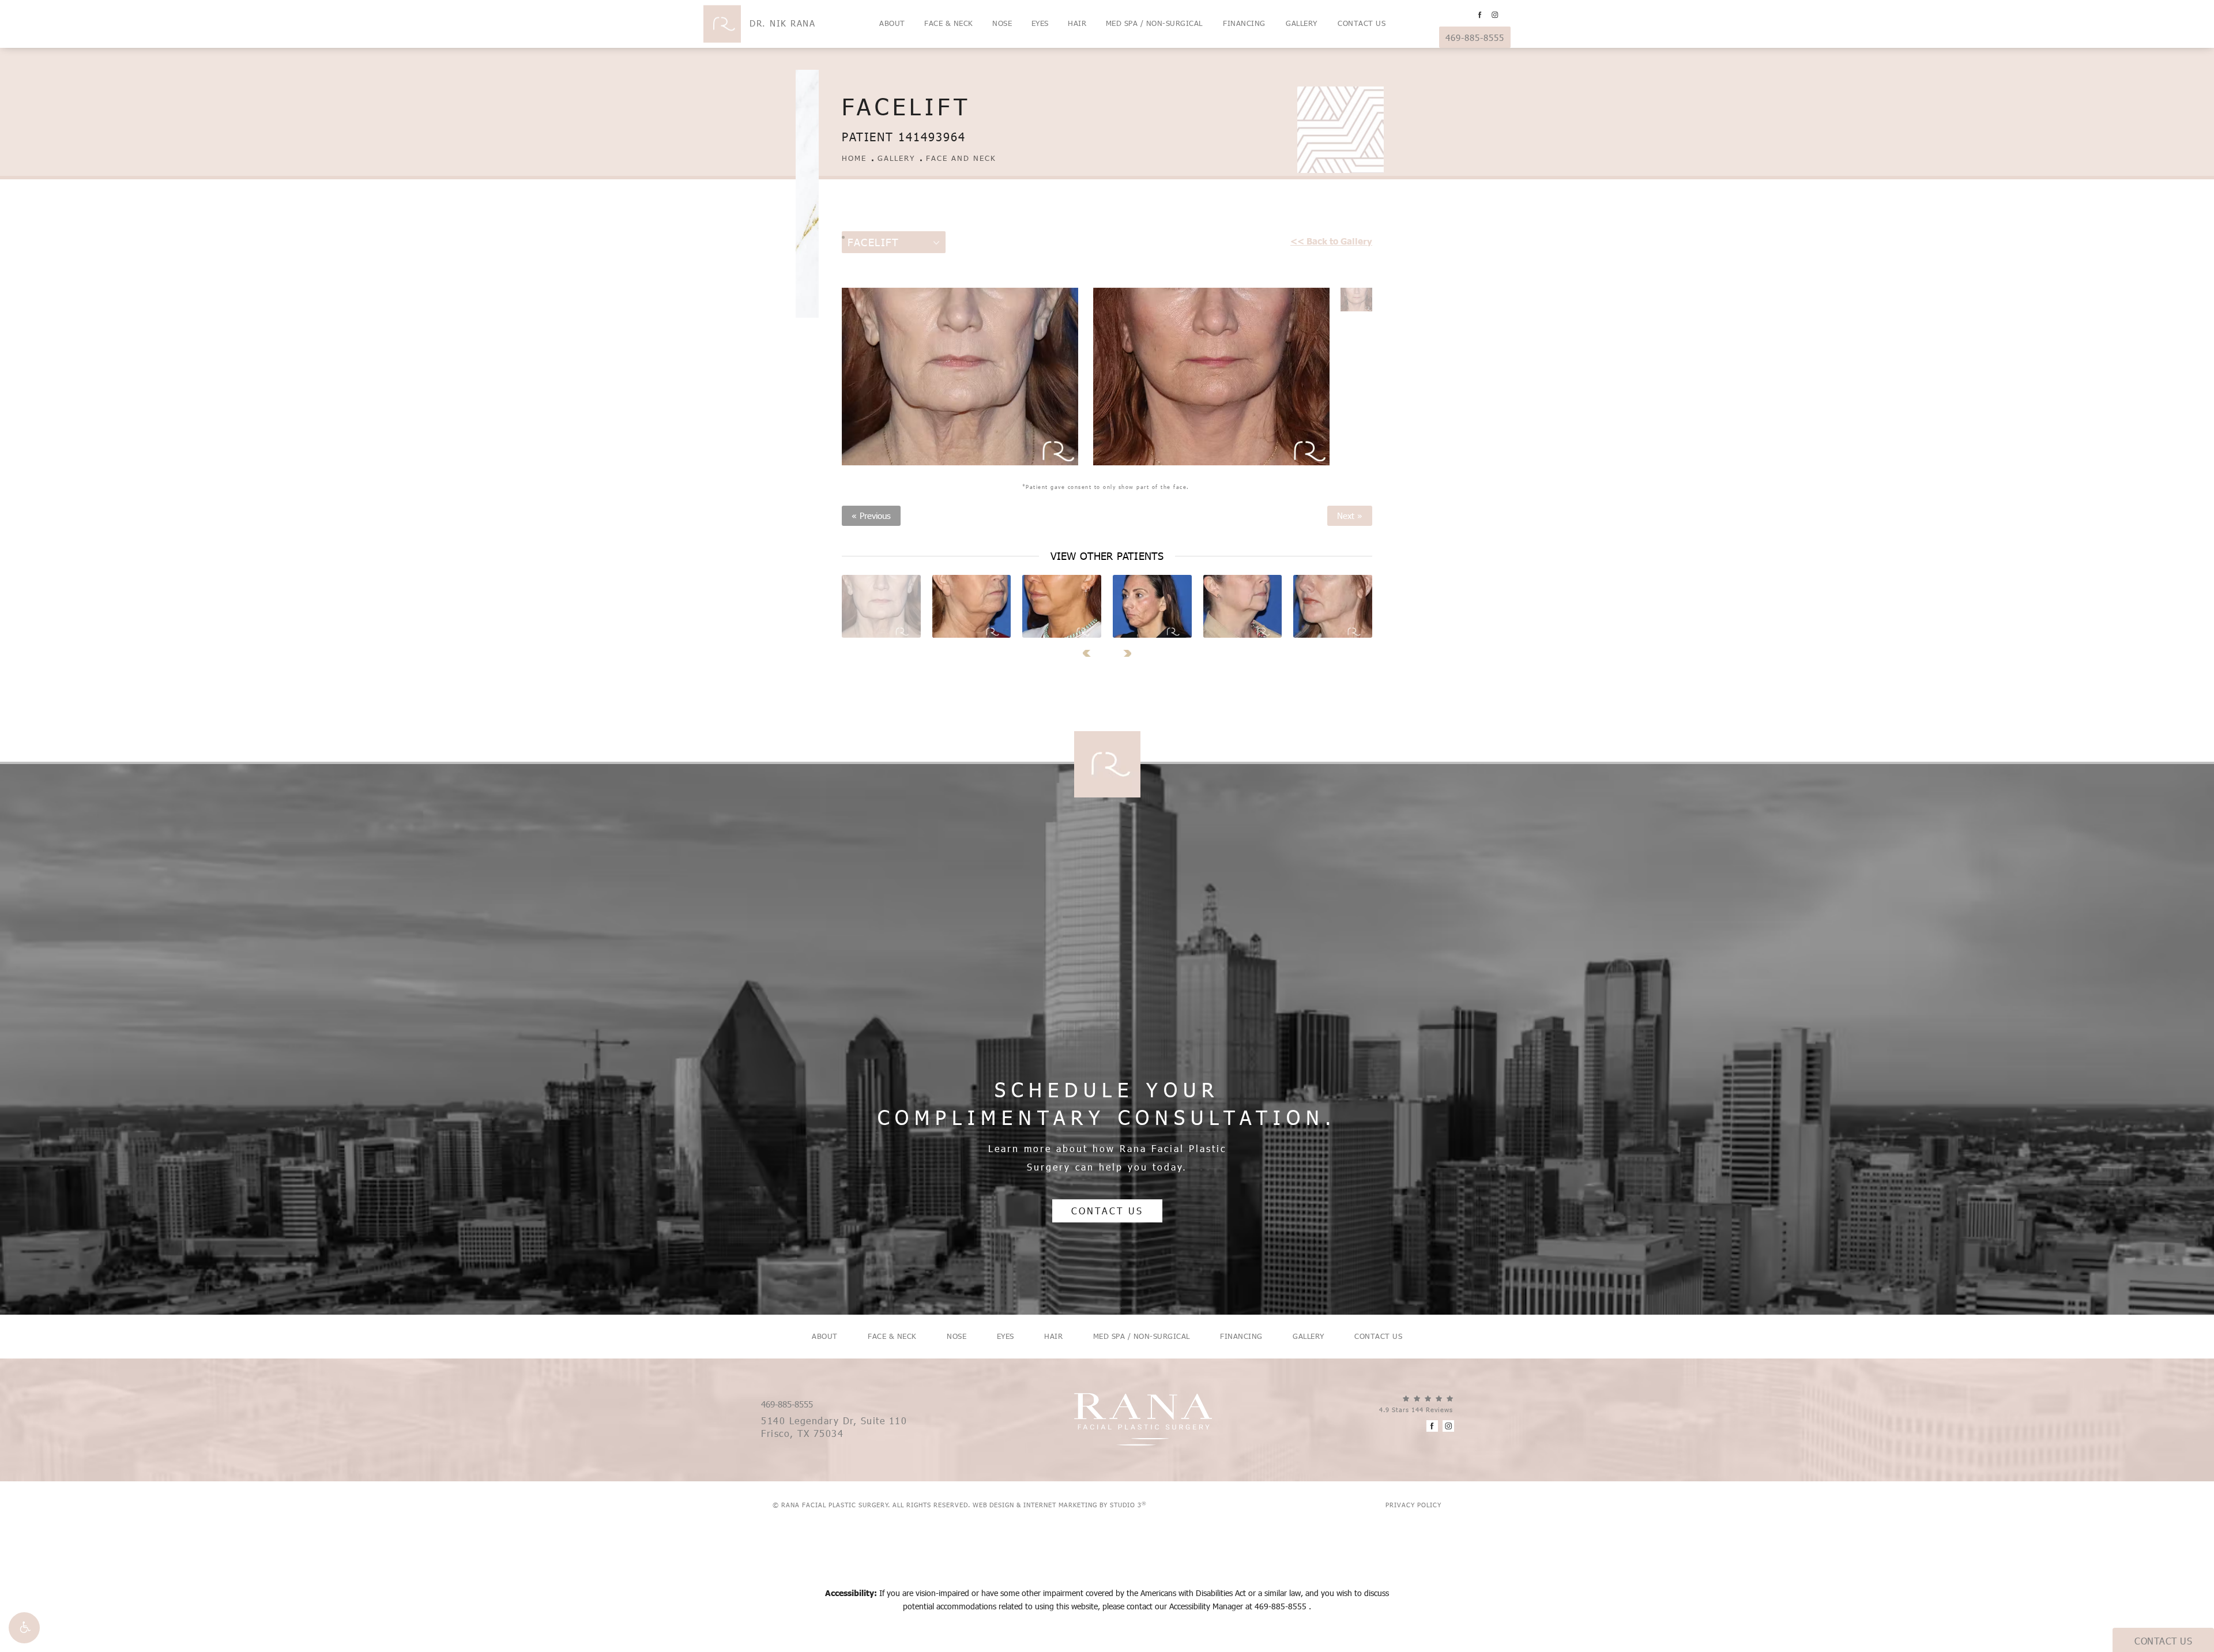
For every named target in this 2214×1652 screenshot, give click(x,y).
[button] (24, 1628)
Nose (1002, 23)
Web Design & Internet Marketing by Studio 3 (1060, 1505)
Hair (1077, 23)
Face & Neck (949, 23)
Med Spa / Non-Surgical (1154, 23)
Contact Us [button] (2163, 1641)
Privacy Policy (1413, 1505)
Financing (1244, 23)
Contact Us (1362, 23)
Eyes (1040, 23)
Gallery (1302, 23)
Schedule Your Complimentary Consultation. (1107, 1103)
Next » (1350, 516)
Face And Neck (961, 158)
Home (854, 158)
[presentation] (1091, 653)
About (892, 23)
